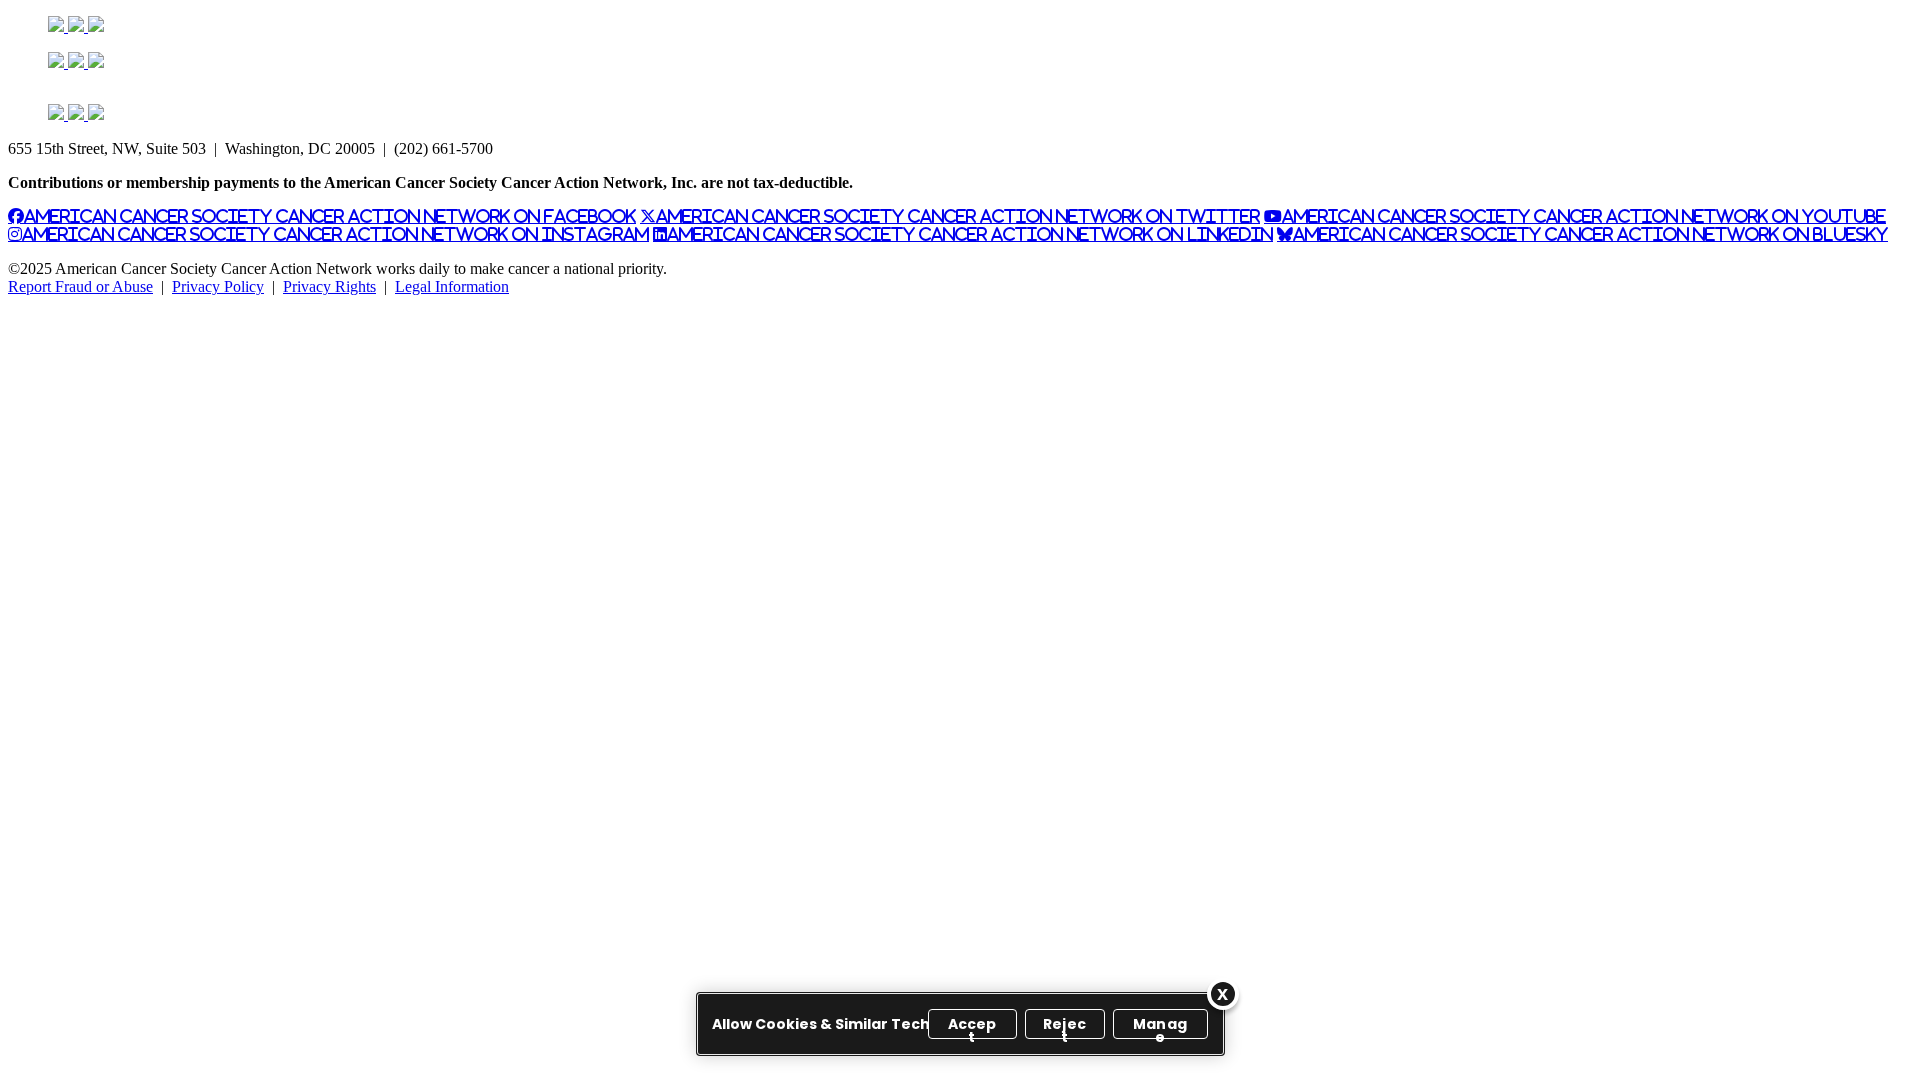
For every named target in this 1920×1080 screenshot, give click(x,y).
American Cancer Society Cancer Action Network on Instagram (335, 234)
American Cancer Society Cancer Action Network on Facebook (330, 216)
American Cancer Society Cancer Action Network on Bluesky (1590, 234)
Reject (1064, 1026)
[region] (960, 1024)
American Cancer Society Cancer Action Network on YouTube (1584, 216)
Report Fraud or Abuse (80, 286)
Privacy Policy (218, 286)
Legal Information (452, 286)
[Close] (1223, 994)
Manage (1160, 1026)
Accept (972, 1026)
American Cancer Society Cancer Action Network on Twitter (958, 216)
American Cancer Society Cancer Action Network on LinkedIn (970, 234)
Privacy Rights (329, 286)
